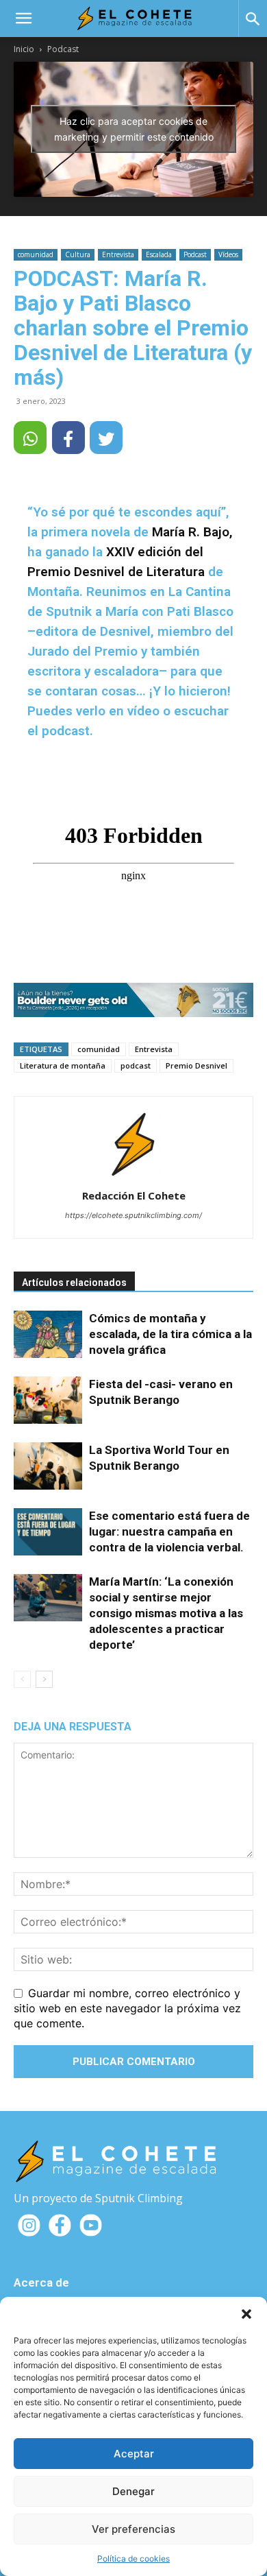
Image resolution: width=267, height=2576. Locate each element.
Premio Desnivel (196, 1065)
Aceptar (134, 2454)
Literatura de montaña (63, 1065)
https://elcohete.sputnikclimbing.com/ (133, 1215)
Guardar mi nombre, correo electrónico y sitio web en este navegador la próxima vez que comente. (127, 2008)
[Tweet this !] (106, 438)
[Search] (253, 19)
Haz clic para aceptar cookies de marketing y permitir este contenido (134, 129)
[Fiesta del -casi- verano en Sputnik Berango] (48, 1400)
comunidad (36, 254)
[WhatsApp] (30, 438)
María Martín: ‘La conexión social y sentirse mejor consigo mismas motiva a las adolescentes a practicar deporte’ (166, 1613)
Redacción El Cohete (134, 1195)
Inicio (24, 49)
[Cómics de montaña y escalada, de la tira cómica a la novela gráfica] (48, 1334)
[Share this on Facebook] (68, 438)
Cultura (78, 254)
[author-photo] (133, 1177)
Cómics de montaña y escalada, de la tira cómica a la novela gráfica (170, 1334)
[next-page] (44, 1679)
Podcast (63, 49)
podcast (136, 1065)
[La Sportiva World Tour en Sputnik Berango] (48, 1466)
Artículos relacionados (74, 1283)
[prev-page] (22, 1679)
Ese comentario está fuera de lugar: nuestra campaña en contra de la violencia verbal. (169, 1531)
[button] (246, 2314)
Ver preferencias (133, 2529)
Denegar (133, 2491)
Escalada (159, 254)
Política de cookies (133, 2559)
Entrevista (118, 254)
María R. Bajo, (192, 532)
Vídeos (228, 254)
